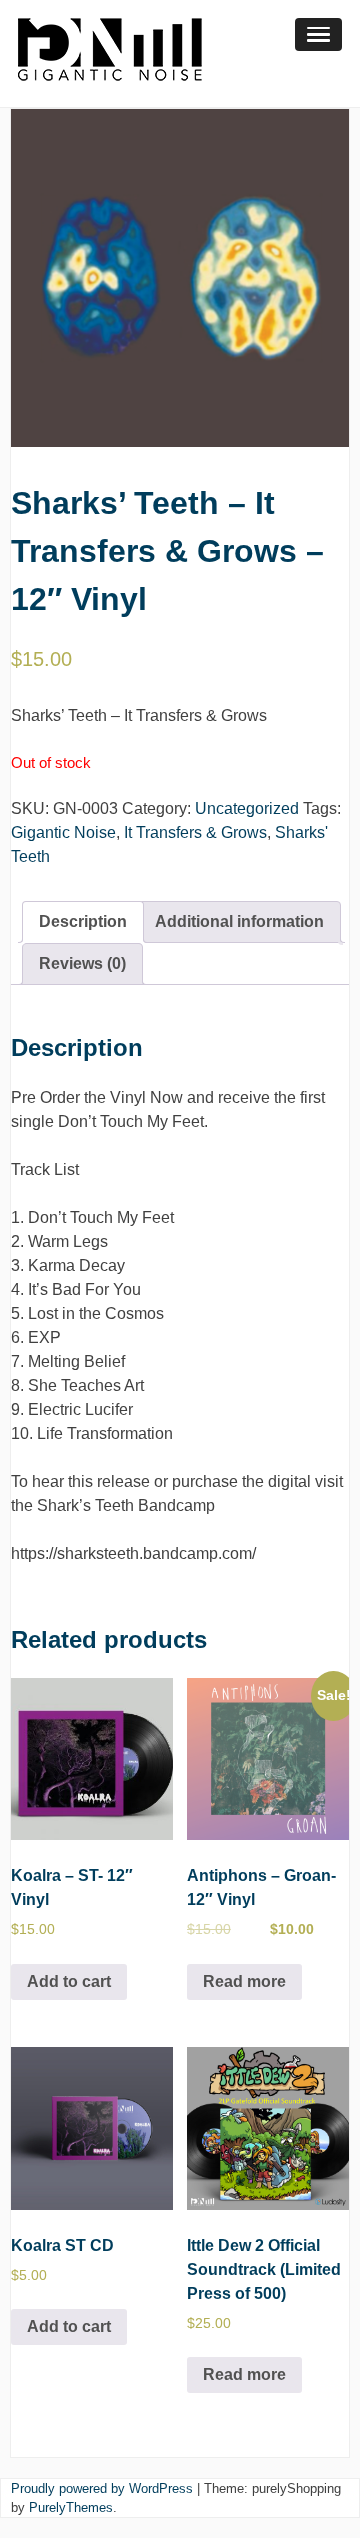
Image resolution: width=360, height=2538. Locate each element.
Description (83, 921)
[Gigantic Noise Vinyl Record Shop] (110, 94)
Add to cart (69, 1981)
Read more (244, 1981)
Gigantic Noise (63, 832)
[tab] (83, 922)
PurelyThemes (71, 2507)
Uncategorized (247, 808)
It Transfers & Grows (195, 832)
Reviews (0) (82, 963)
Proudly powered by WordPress (102, 2488)
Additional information (239, 921)
